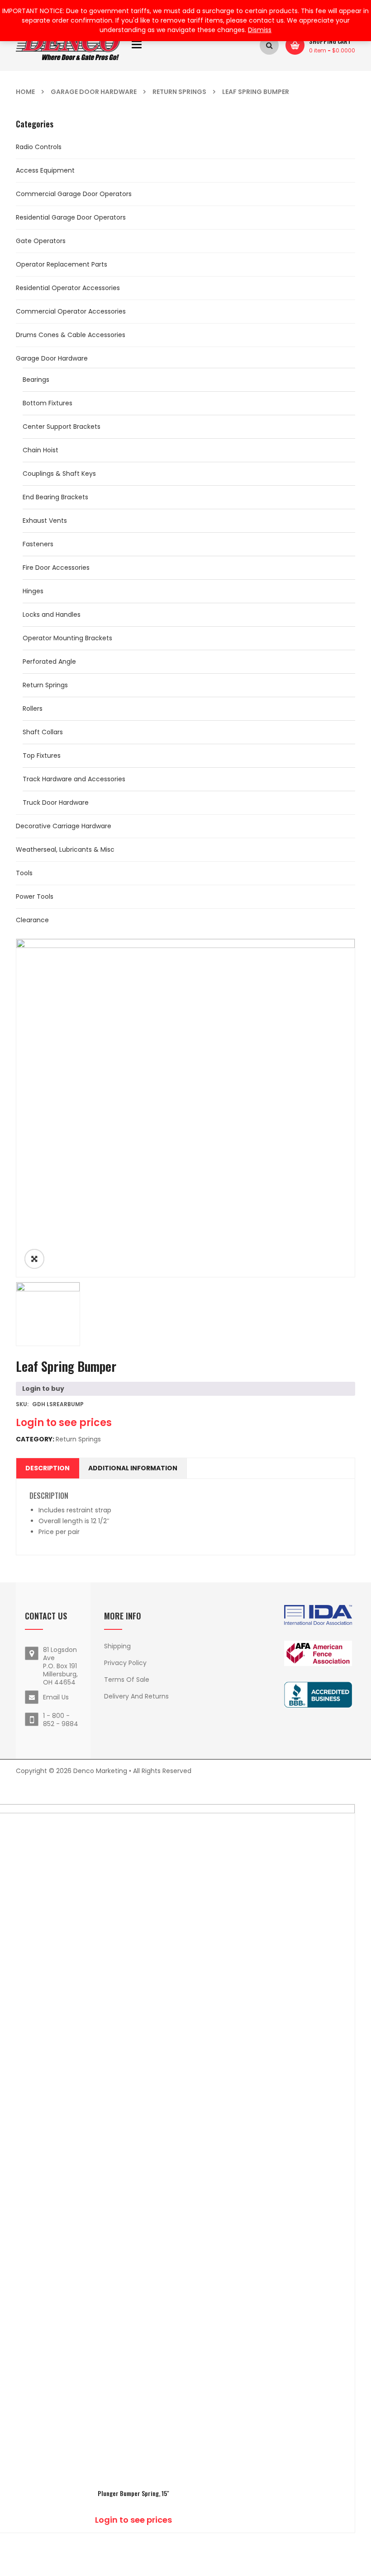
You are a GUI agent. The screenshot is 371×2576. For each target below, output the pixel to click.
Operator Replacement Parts (62, 264)
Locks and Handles (52, 615)
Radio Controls (39, 147)
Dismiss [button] (260, 30)
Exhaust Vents (45, 521)
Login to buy (43, 1389)
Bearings (36, 380)
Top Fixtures (42, 755)
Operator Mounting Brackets (67, 638)
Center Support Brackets (62, 427)
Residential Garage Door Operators (71, 217)
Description (48, 1468)
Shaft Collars (43, 732)
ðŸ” (34, 1259)
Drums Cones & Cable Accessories (71, 335)
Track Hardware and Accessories (74, 779)
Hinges (33, 591)
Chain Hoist (40, 450)
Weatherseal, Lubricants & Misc (65, 849)
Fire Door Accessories (56, 568)
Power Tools (35, 896)
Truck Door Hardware (56, 802)
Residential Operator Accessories (68, 288)
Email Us (56, 1697)
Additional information (133, 1468)
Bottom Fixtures (48, 403)
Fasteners (38, 544)
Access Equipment (45, 170)
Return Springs (179, 92)
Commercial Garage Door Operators (74, 194)
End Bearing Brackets (55, 497)
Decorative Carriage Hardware (64, 826)
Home (25, 92)
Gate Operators (41, 241)
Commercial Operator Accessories (71, 311)
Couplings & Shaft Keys (59, 474)
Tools (24, 873)
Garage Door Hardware (94, 92)
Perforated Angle (49, 662)
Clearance (32, 920)
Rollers (33, 709)
